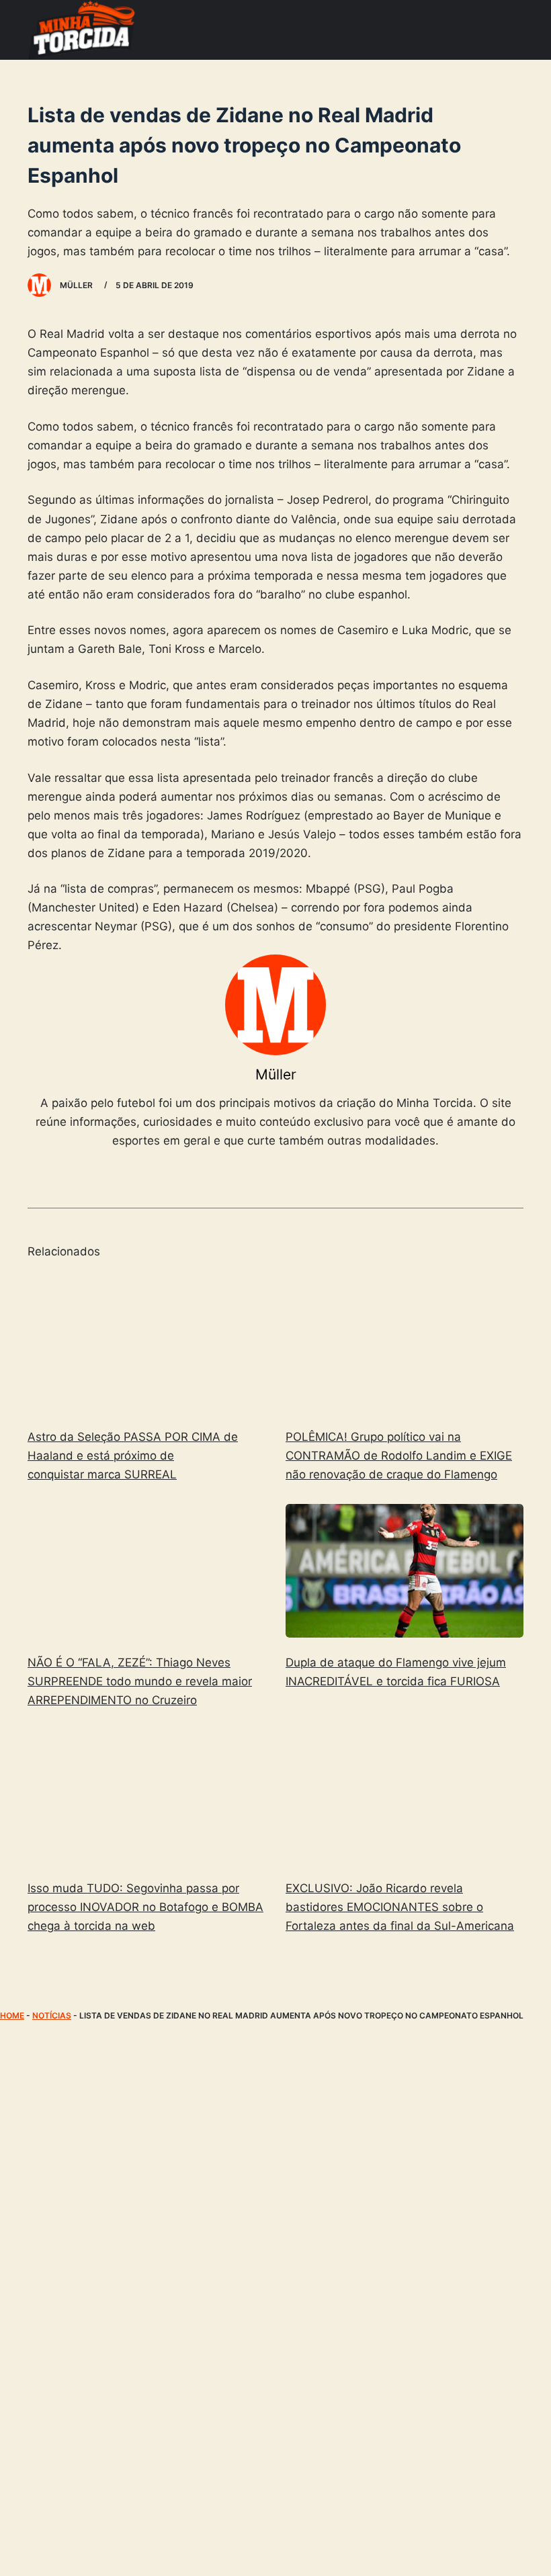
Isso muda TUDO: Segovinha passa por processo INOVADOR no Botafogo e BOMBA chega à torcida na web (145, 1907)
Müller (276, 1074)
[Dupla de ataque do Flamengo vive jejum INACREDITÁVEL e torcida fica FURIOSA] (405, 1571)
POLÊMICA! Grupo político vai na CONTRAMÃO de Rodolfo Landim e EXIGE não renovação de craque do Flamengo (399, 1456)
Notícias (52, 2015)
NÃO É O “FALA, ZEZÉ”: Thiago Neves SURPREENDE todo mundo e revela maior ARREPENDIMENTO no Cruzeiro (140, 1681)
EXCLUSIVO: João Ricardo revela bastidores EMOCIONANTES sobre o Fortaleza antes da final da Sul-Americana (400, 1907)
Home (12, 2015)
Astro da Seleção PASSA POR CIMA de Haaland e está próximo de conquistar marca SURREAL (133, 1456)
